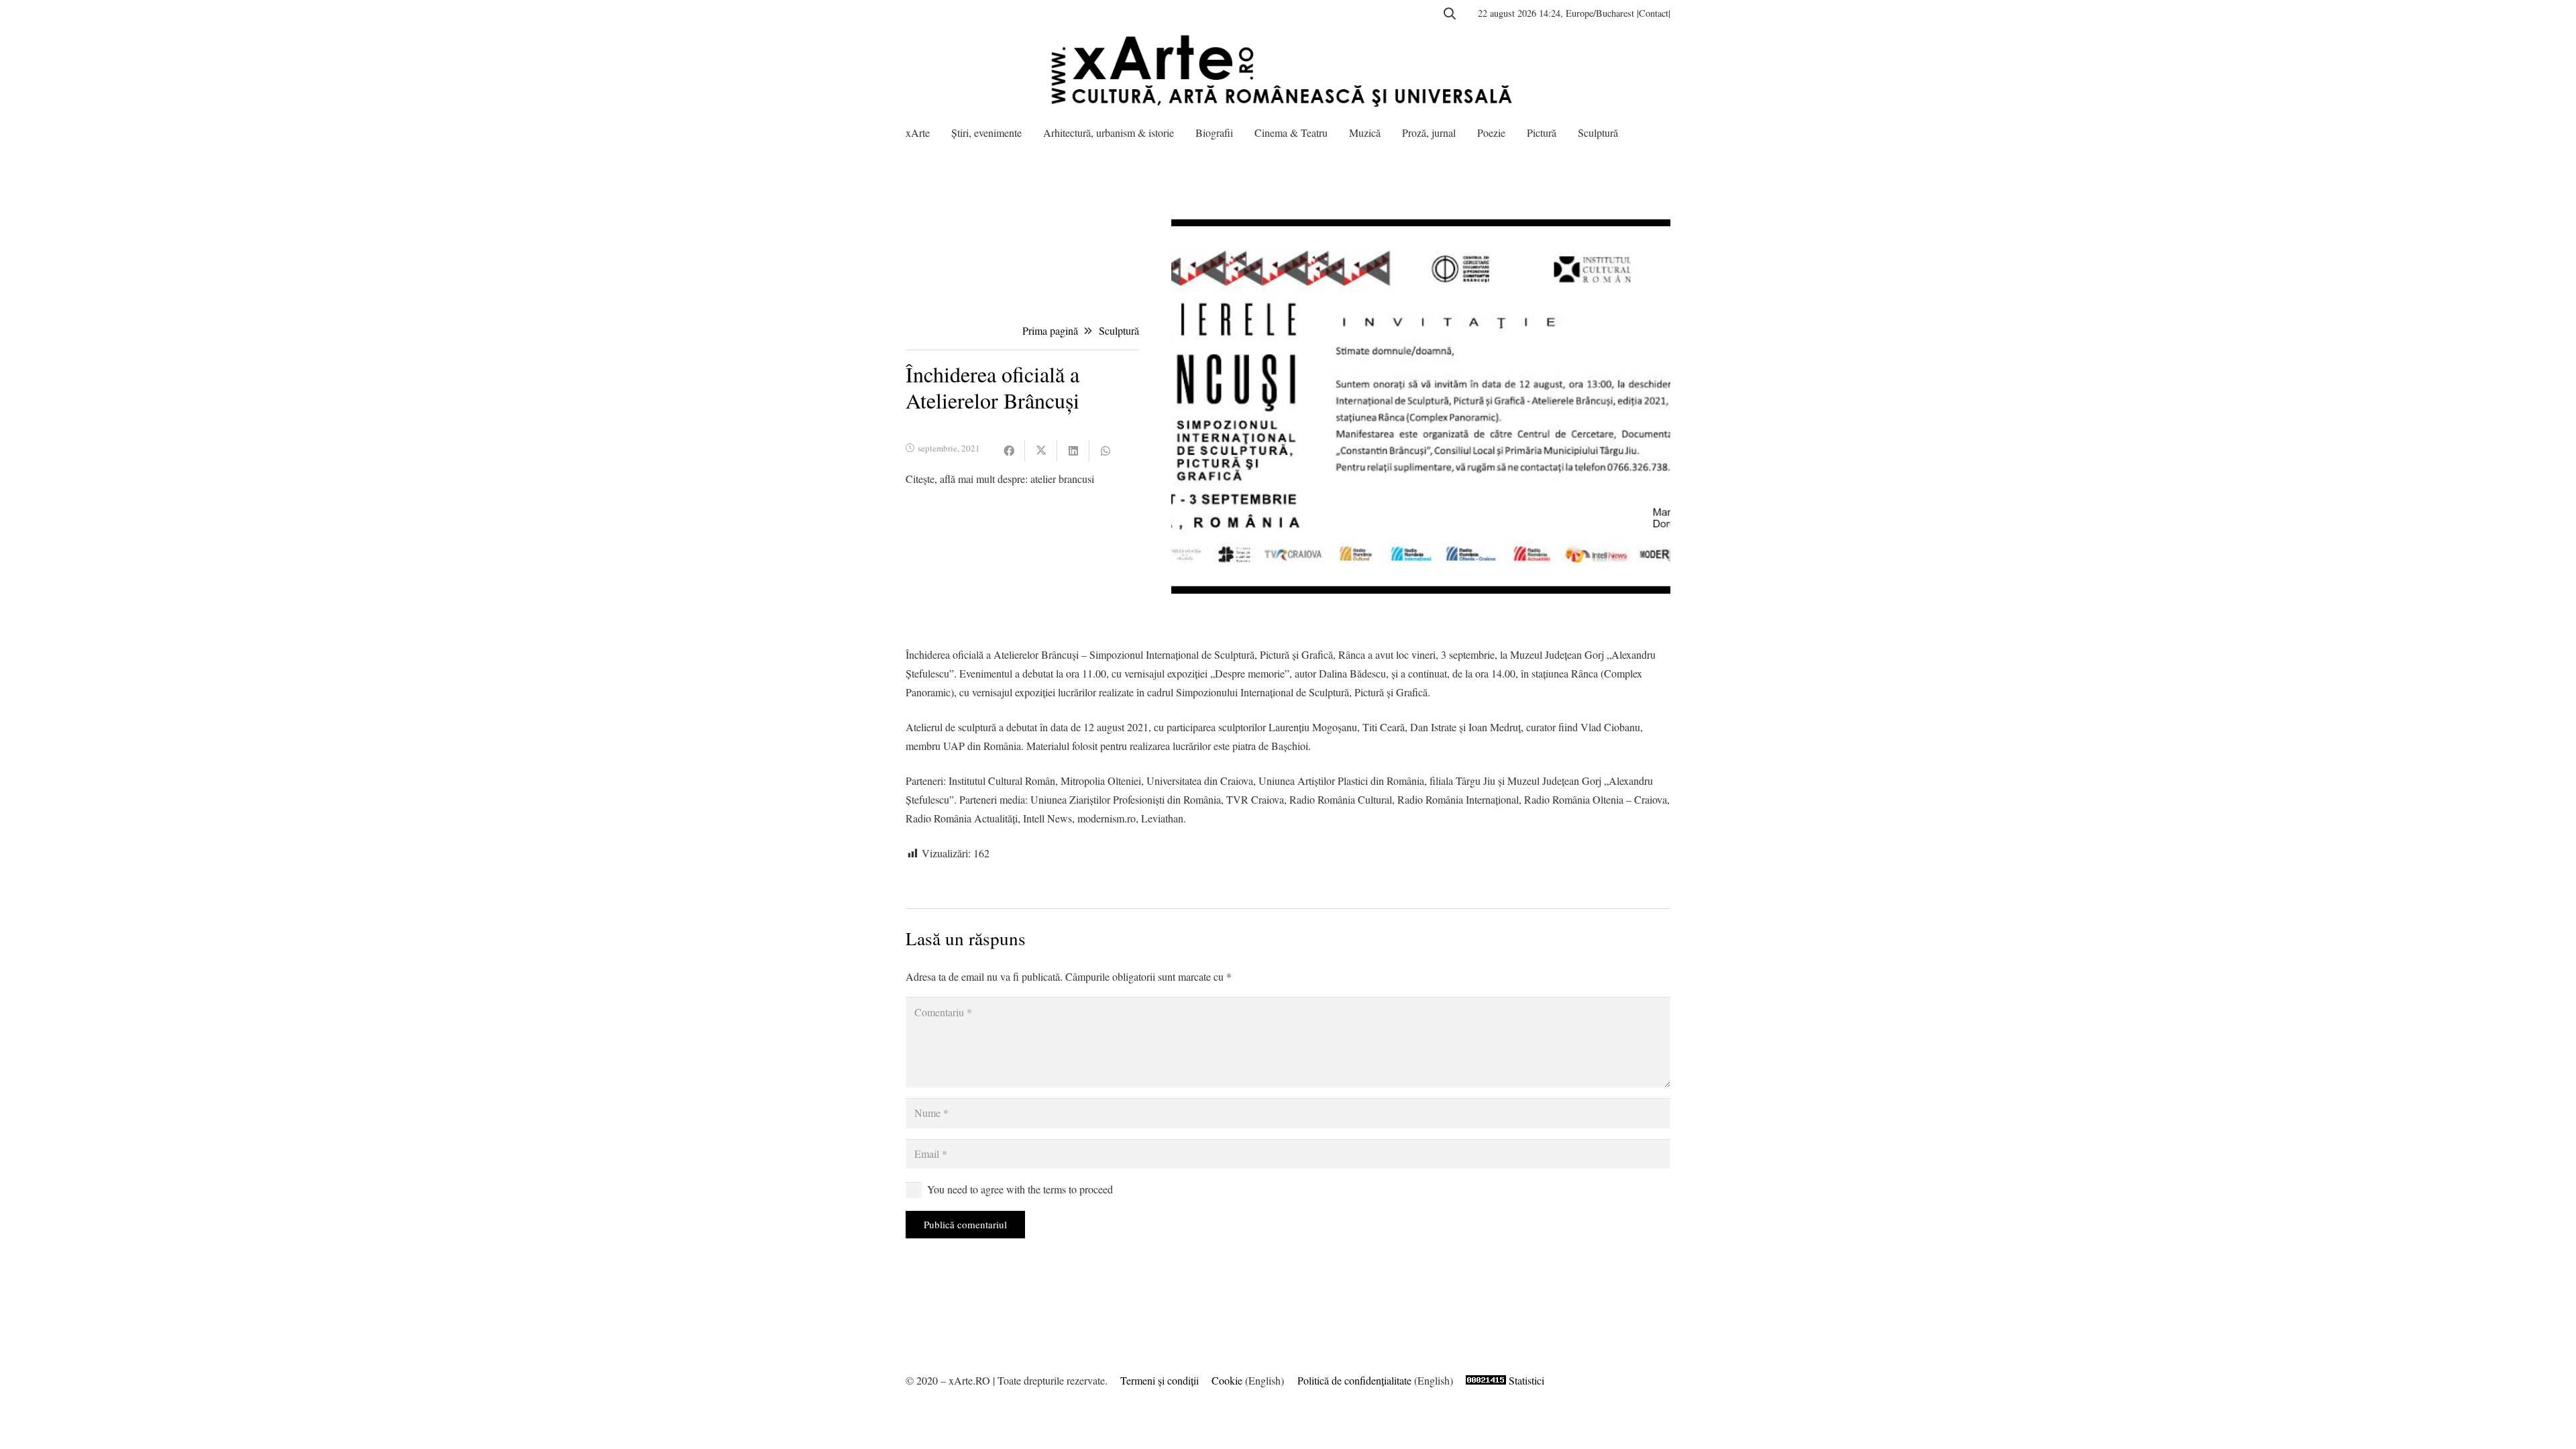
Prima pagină (1050, 330)
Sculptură (1119, 330)
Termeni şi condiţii (1160, 1380)
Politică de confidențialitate (1354, 1380)
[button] (1450, 13)
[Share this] (1009, 451)
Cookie (1227, 1380)
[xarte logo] (1288, 70)
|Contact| (1654, 13)
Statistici (1526, 1380)
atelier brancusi (1062, 479)
